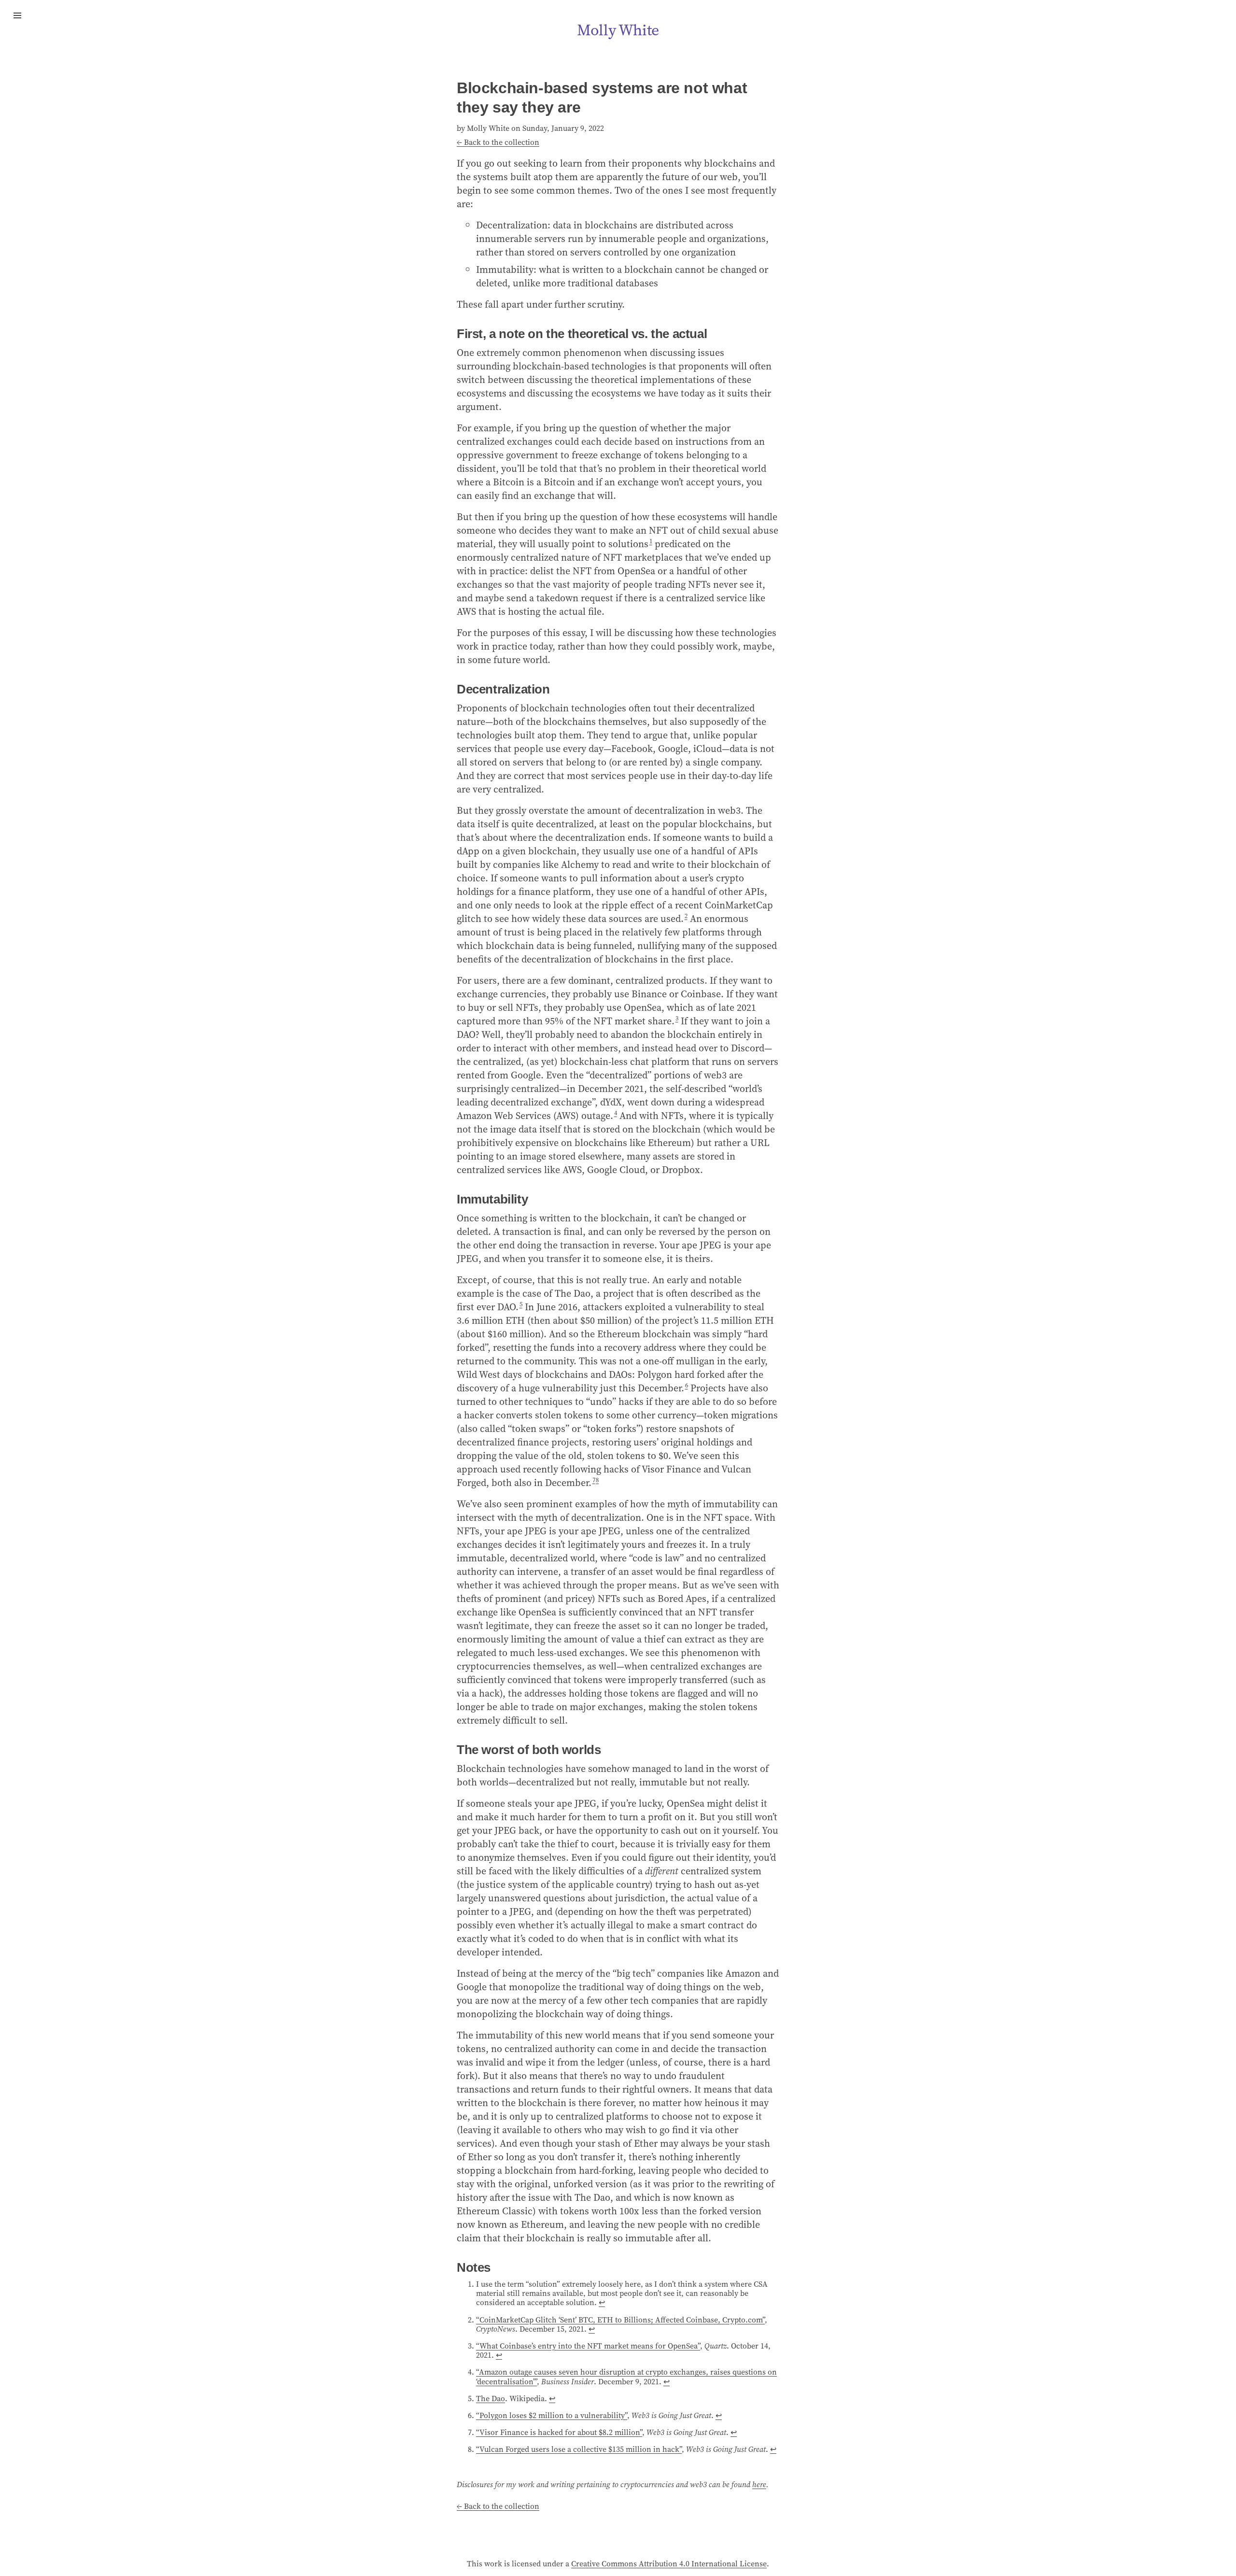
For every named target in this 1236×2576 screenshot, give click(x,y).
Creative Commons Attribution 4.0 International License (669, 2563)
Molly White (618, 30)
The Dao (491, 2398)
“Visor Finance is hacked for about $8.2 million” (559, 2432)
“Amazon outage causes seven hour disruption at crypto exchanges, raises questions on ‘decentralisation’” (626, 2376)
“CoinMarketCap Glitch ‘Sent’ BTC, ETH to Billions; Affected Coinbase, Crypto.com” (620, 2320)
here (759, 2484)
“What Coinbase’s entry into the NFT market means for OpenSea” (588, 2346)
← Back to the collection (498, 142)
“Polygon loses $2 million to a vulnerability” (552, 2415)
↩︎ (602, 2302)
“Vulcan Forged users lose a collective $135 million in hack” (579, 2449)
